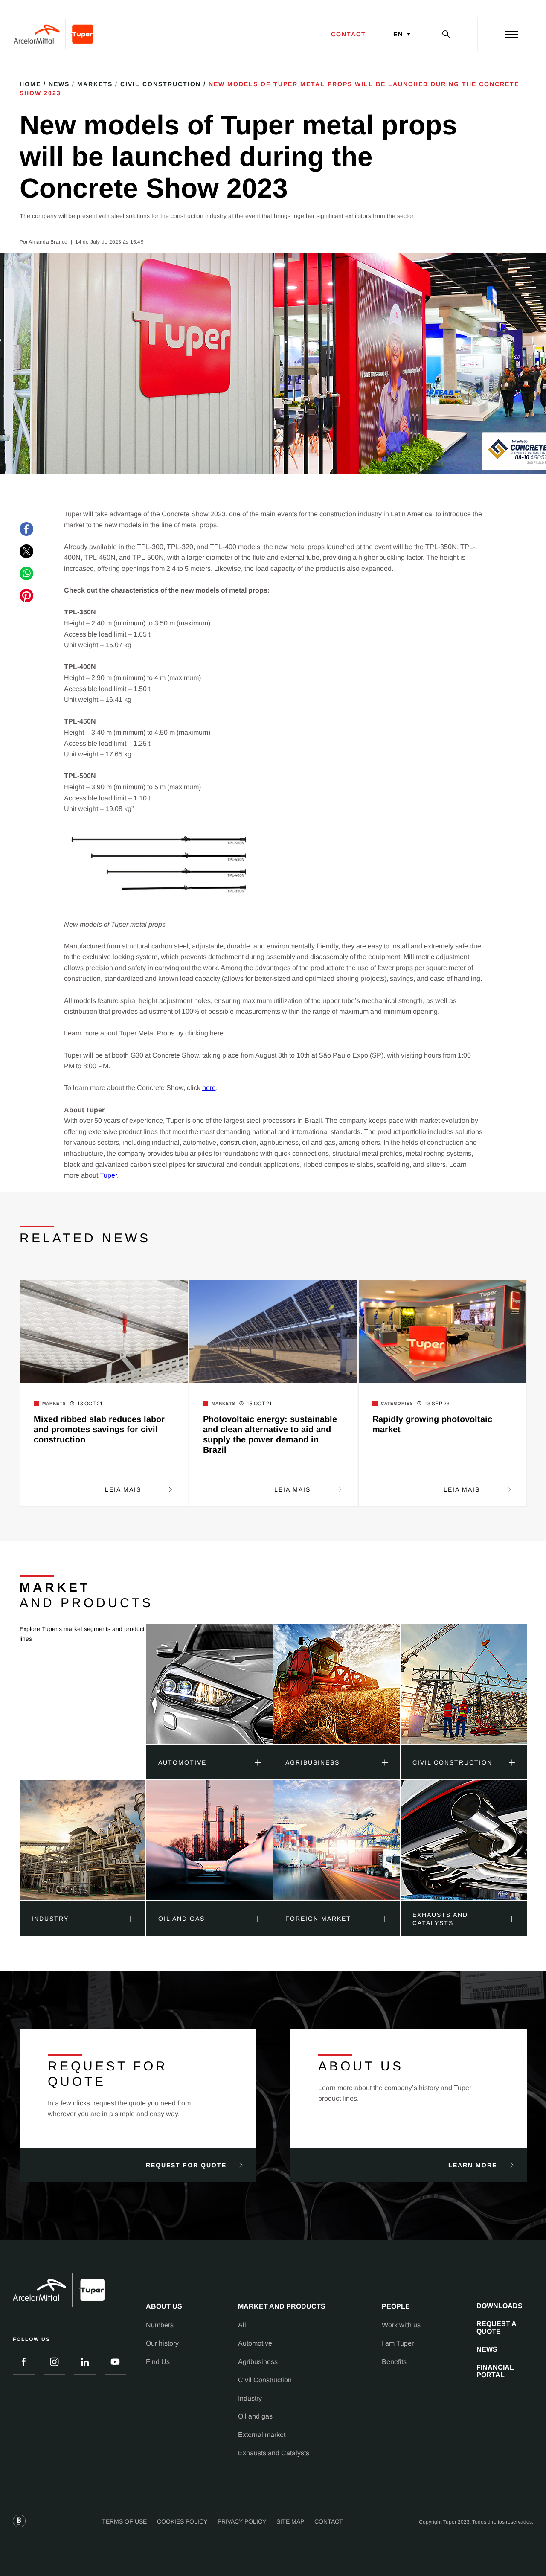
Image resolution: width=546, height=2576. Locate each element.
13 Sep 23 (437, 1404)
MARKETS (95, 84)
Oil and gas (255, 2416)
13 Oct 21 (90, 1404)
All (242, 2325)
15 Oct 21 (260, 1404)
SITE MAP (290, 2521)
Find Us (158, 2362)
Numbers (160, 2325)
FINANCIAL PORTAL (495, 2371)
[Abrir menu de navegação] (512, 34)
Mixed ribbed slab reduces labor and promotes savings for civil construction (99, 1429)
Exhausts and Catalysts (274, 2453)
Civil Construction (161, 84)
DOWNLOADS (500, 2306)
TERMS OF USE (124, 2521)
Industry (250, 2398)
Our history (162, 2343)
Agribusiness (258, 2362)
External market (262, 2435)
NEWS (487, 2349)
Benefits (394, 2362)
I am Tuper (398, 2343)
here (209, 1088)
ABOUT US (164, 2306)
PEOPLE (396, 2306)
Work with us (401, 2325)
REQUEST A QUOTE (497, 2327)
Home (30, 84)
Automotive (255, 2343)
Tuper (108, 1175)
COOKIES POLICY (182, 2521)
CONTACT (349, 34)
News (59, 84)
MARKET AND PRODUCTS (282, 2306)
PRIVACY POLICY (242, 2521)
